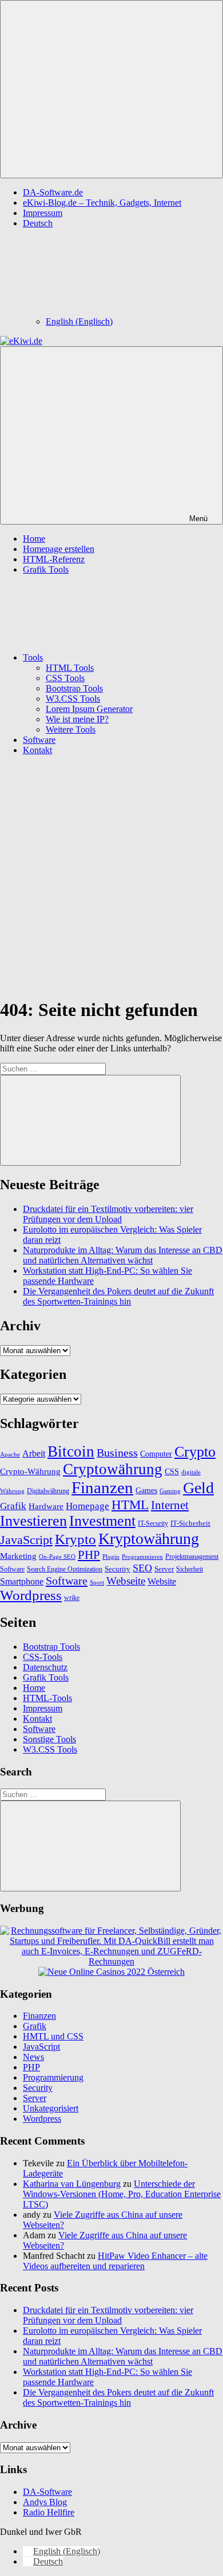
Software (39, 740)
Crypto (195, 1452)
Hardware (46, 1506)
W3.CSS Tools (73, 699)
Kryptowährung (149, 1539)
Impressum (43, 213)
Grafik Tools (46, 569)
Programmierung (53, 2077)
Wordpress (31, 1595)
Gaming (170, 1491)
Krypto (75, 1539)
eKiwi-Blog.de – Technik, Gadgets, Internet (102, 203)
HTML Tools (70, 668)
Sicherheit (190, 1569)
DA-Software (47, 2492)
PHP (89, 1555)
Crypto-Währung (30, 1471)
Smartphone (22, 1581)
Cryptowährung (113, 1469)
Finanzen (102, 1487)
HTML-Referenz (54, 559)
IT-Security (153, 1524)
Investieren (33, 1521)
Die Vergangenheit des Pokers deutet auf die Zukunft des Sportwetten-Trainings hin (118, 1296)
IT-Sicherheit (190, 1523)
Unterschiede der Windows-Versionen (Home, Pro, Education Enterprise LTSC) (122, 2194)
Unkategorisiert (51, 2108)
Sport (97, 1582)
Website (162, 1581)
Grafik (13, 1506)
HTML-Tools (47, 1698)
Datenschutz (45, 1667)
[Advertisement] (111, 876)
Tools (33, 657)
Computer (156, 1454)
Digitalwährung (48, 1491)
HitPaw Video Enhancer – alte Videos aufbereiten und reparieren (115, 2261)
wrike (72, 1598)
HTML (130, 1505)
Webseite (126, 1581)
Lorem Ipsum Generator (89, 709)
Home (34, 539)
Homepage (87, 1506)
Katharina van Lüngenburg (72, 2184)
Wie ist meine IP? (77, 719)
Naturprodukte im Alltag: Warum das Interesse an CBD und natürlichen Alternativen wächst (123, 1255)
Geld (198, 1488)
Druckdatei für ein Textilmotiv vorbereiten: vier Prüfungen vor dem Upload (108, 1214)
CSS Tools (65, 678)
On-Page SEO (57, 1557)
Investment (102, 1521)
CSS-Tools (43, 1657)
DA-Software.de (53, 192)
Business (117, 1453)
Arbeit (34, 1453)
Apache (10, 1455)
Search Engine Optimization (65, 1569)
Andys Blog (45, 2502)
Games (146, 1491)
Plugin (111, 1557)
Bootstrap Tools (74, 688)
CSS (172, 1471)
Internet (170, 1505)
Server (164, 1569)
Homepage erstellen (59, 549)
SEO (142, 1568)
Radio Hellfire (49, 2512)
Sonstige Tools (49, 1739)
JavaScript (26, 1540)
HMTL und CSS (53, 2036)
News (33, 2057)
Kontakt (37, 750)
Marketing (18, 1556)
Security (118, 1569)
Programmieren (142, 1557)
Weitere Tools (71, 729)
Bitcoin (71, 1451)
